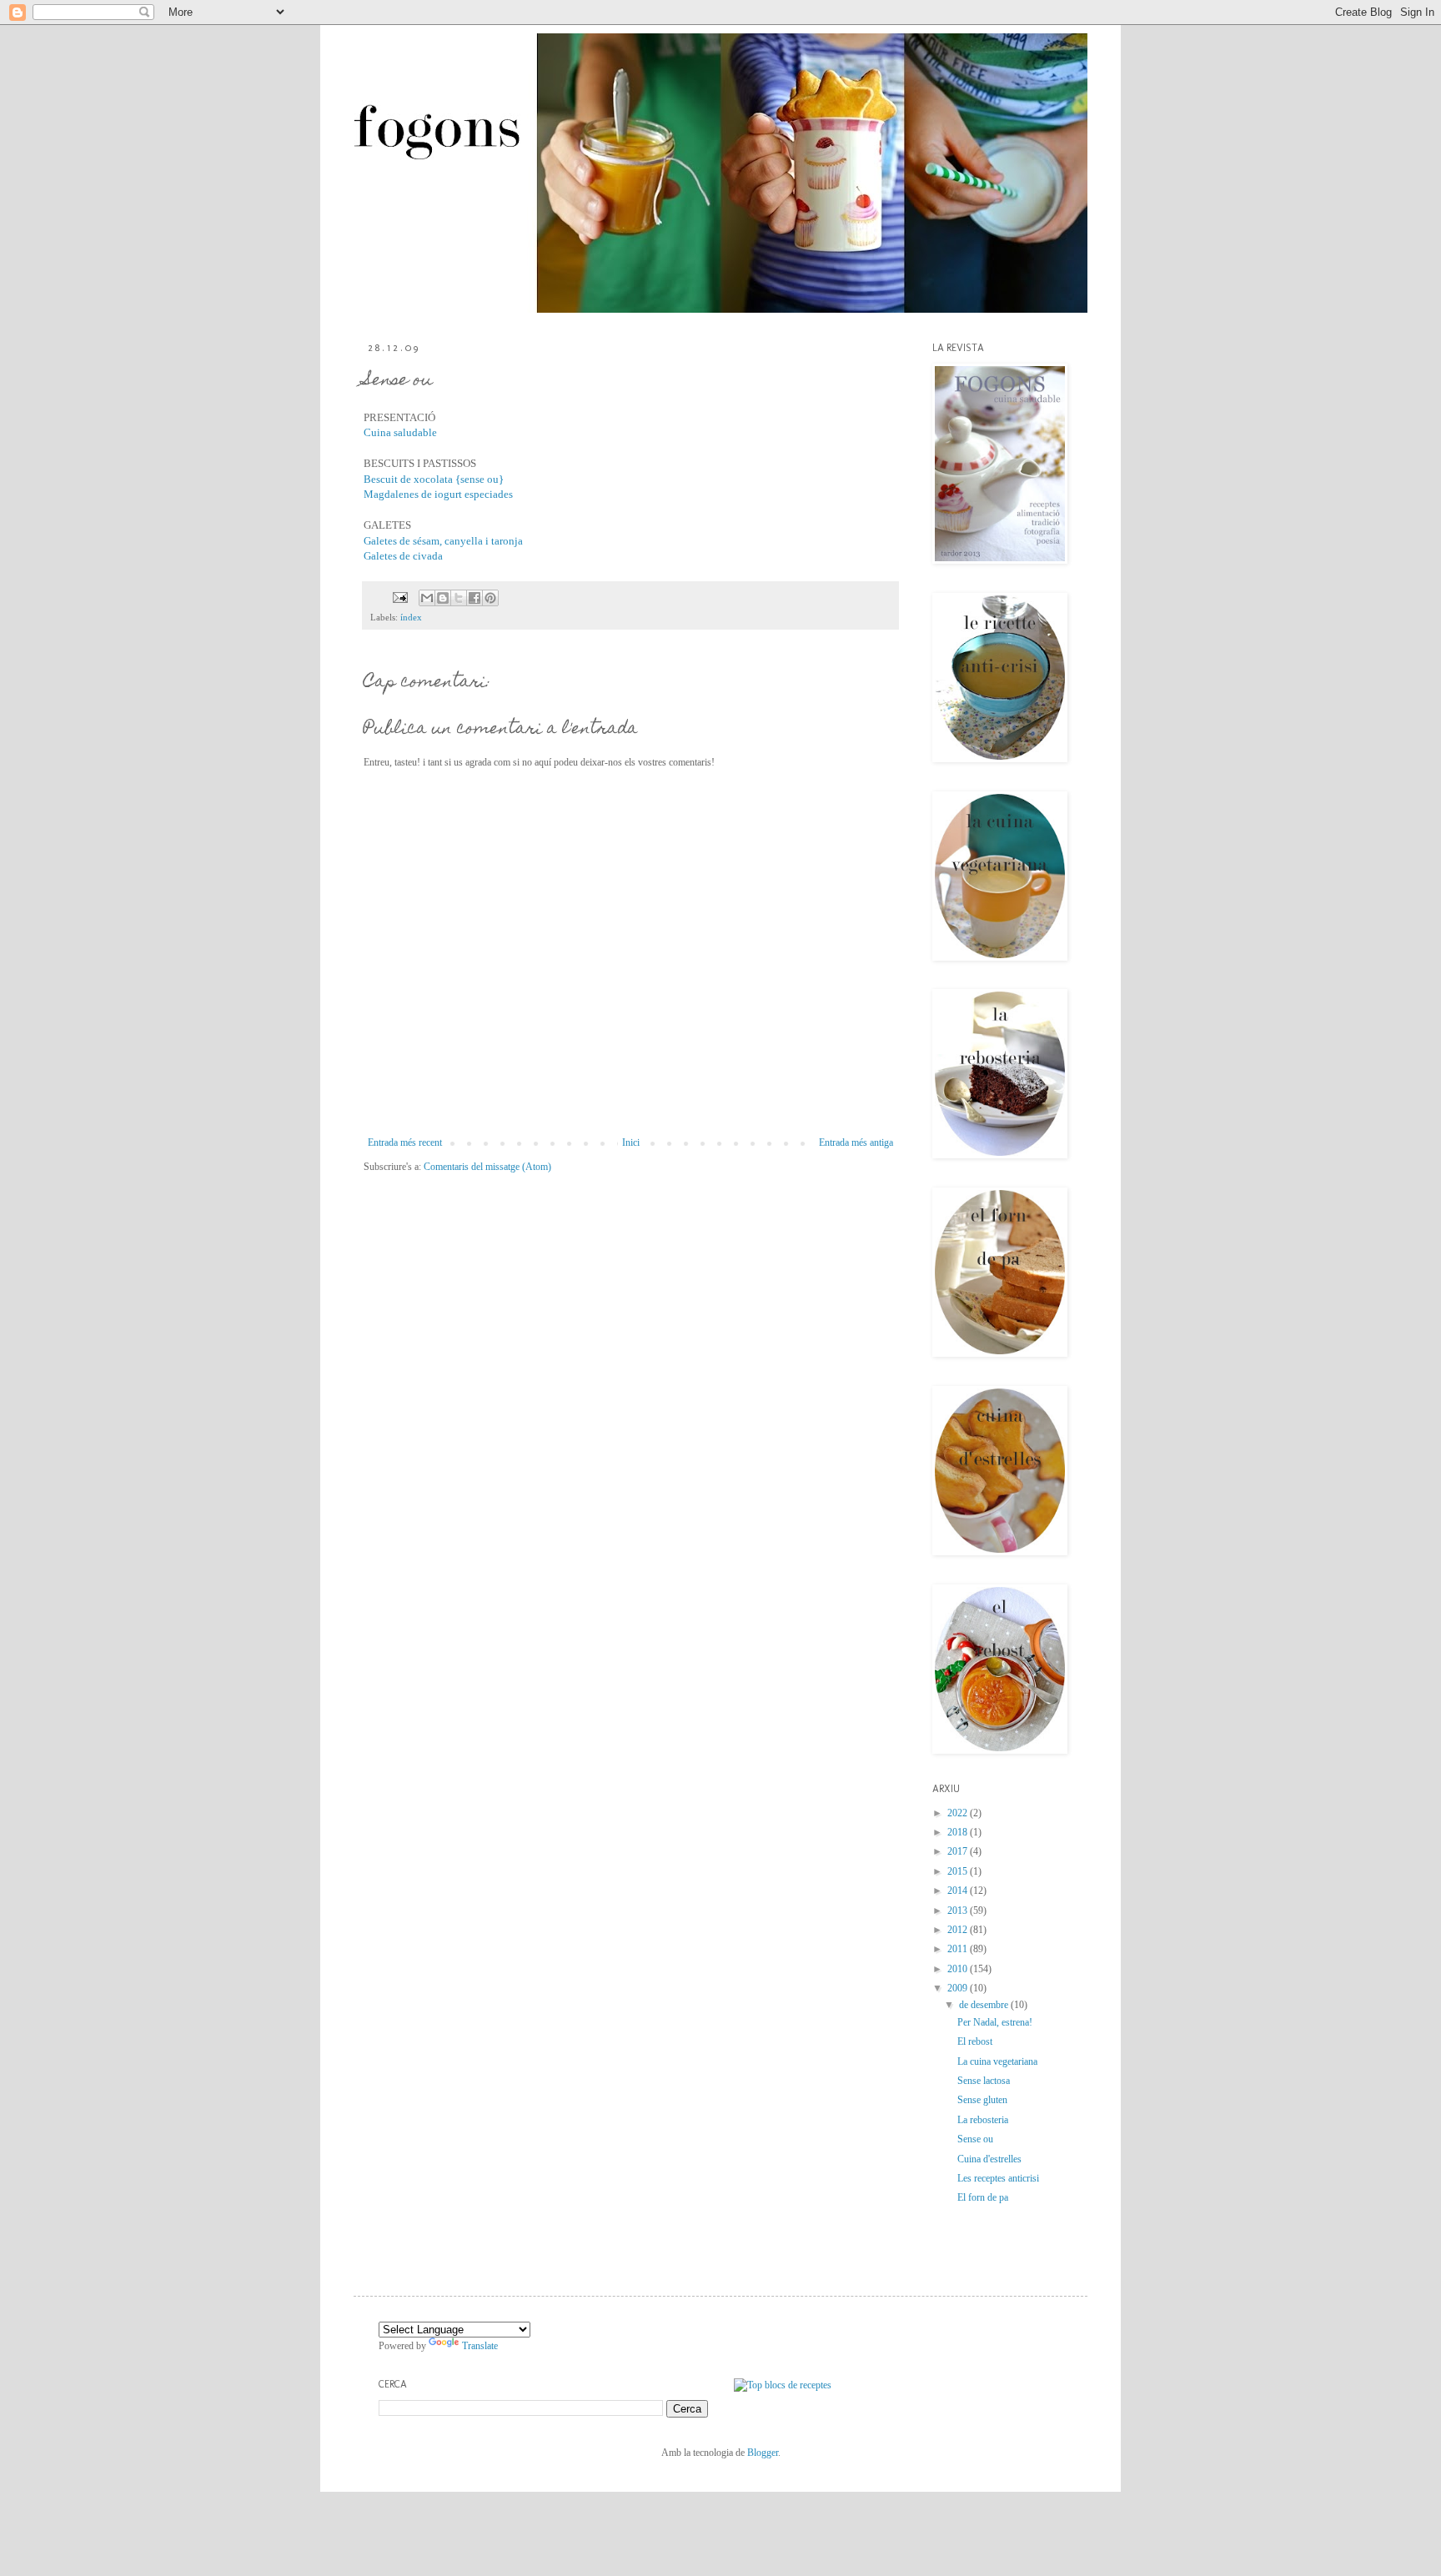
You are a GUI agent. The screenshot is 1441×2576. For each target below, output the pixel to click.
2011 (959, 1949)
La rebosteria (983, 2120)
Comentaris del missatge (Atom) (487, 1167)
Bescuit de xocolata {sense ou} (434, 479)
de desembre (985, 2005)
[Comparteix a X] (459, 598)
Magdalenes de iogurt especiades (438, 494)
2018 (959, 1832)
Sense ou (975, 2139)
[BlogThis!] (443, 598)
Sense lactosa (984, 2081)
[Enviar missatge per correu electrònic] (399, 596)
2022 (959, 1813)
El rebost (975, 2041)
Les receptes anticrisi (998, 2178)
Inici (631, 1142)
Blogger (763, 2453)
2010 (959, 1969)
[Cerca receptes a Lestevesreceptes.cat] (783, 2385)
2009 (959, 1988)
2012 (959, 1930)
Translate (480, 2346)
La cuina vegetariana (997, 2061)
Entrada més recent (405, 1142)
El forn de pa (983, 2197)
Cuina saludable (400, 432)
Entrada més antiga (856, 1142)
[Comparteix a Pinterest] (490, 598)
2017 (959, 1851)
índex (411, 617)
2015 (959, 1871)
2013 (959, 1911)
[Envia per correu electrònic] (427, 598)
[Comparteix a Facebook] (474, 598)
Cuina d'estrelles (989, 2159)
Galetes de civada (403, 556)
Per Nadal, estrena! (995, 2022)
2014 (959, 1891)
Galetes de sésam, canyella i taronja (443, 541)
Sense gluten (982, 2100)
